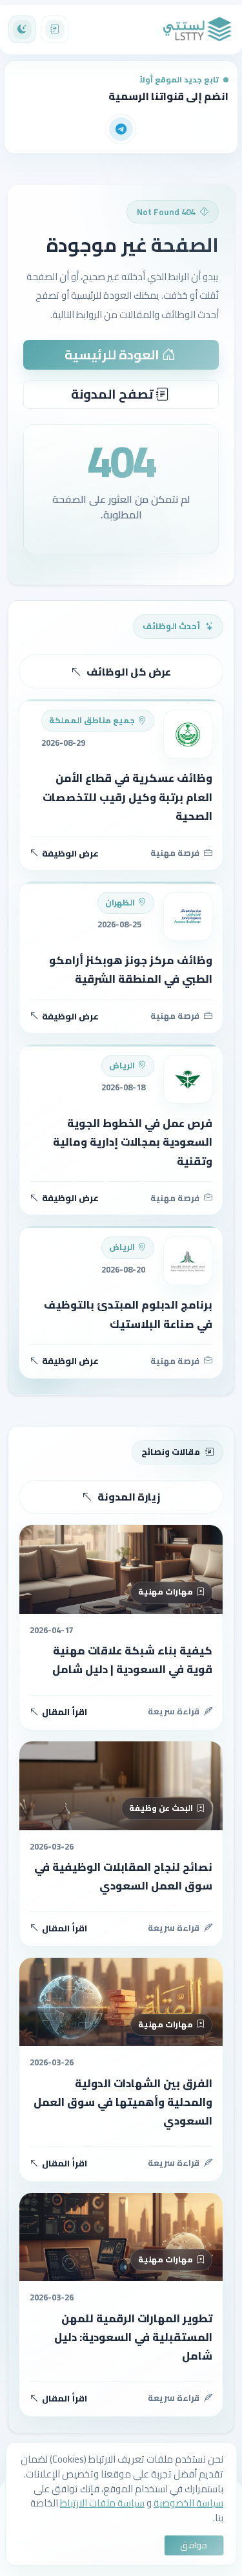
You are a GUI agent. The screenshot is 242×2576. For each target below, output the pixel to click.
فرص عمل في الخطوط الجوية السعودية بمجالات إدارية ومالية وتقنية (133, 1142)
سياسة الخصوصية (188, 2503)
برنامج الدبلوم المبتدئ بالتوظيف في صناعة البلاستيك (128, 1314)
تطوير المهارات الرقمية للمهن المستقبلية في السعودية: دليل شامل (133, 2337)
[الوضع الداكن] (22, 29)
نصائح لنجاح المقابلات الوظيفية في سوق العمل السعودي (123, 1876)
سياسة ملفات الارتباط (102, 2503)
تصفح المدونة (114, 394)
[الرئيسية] (197, 30)
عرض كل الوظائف (129, 672)
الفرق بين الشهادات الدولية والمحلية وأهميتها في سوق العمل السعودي (123, 2102)
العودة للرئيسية (113, 355)
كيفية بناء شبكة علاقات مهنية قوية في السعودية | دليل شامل (132, 1660)
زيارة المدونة (129, 1497)
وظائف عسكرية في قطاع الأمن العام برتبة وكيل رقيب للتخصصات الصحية (127, 797)
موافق (194, 2545)
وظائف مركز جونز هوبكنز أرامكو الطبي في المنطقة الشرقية (131, 970)
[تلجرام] (121, 129)
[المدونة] (55, 29)
